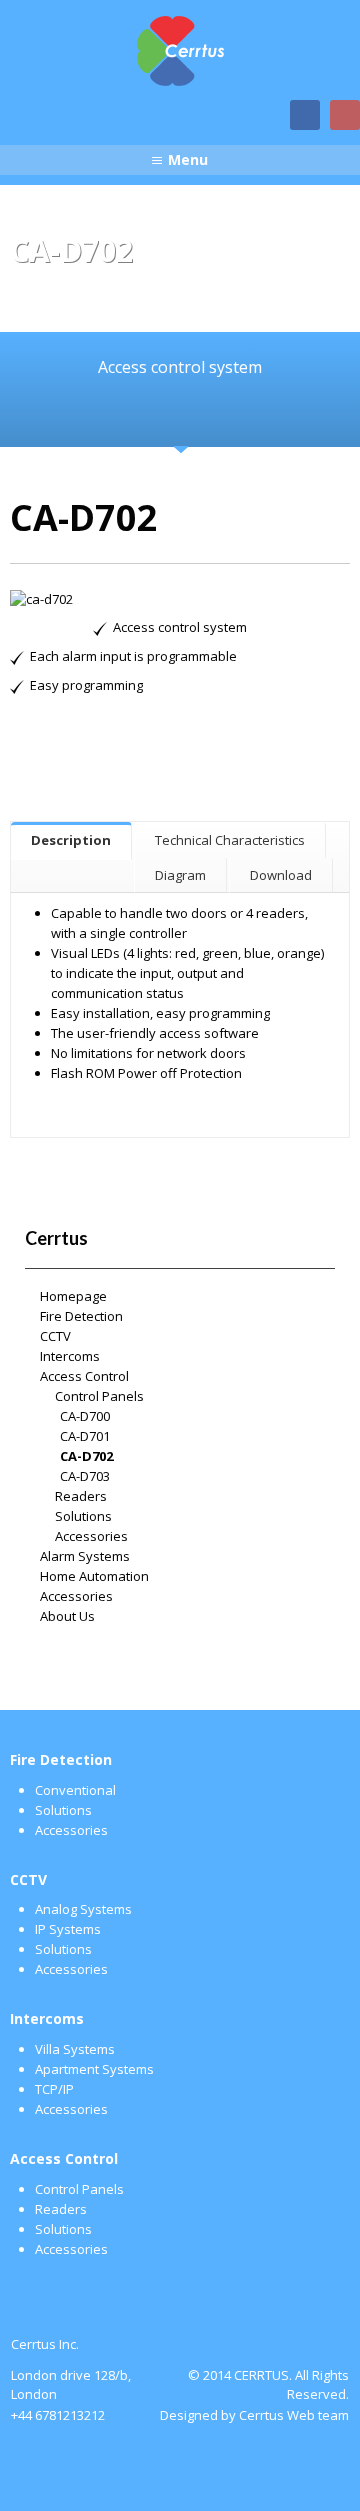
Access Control (84, 1376)
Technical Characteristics (230, 840)
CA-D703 (85, 1476)
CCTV (55, 1336)
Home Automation (94, 1576)
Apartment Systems (94, 2069)
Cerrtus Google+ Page (345, 115)
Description (71, 840)
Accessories (91, 1536)
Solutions (83, 1516)
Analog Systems (83, 1909)
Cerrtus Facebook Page (305, 115)
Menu (188, 159)
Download (281, 875)
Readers (81, 1496)
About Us (67, 1616)
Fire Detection (81, 1316)
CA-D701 (85, 1436)
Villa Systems (75, 2049)
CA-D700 (85, 1416)
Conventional (75, 1790)
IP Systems (68, 1929)
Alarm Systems (85, 1556)
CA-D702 (86, 1456)
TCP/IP (54, 2089)
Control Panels (99, 1396)
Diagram (180, 875)
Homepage (73, 1296)
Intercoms (70, 1356)
